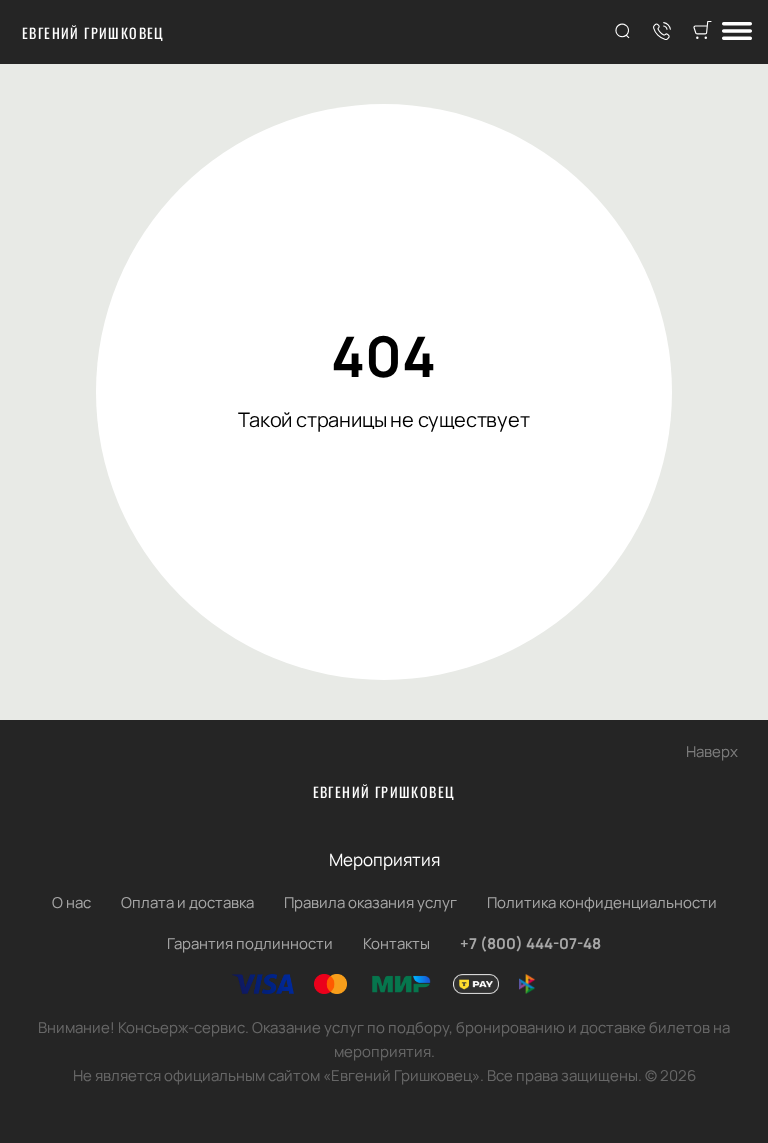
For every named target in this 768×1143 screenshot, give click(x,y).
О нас (71, 902)
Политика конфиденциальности (602, 902)
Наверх (712, 751)
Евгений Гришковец (93, 32)
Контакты (396, 943)
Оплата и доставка (187, 902)
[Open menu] (737, 32)
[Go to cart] (702, 32)
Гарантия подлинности (250, 943)
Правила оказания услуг (370, 902)
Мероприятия (384, 859)
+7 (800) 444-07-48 (530, 943)
